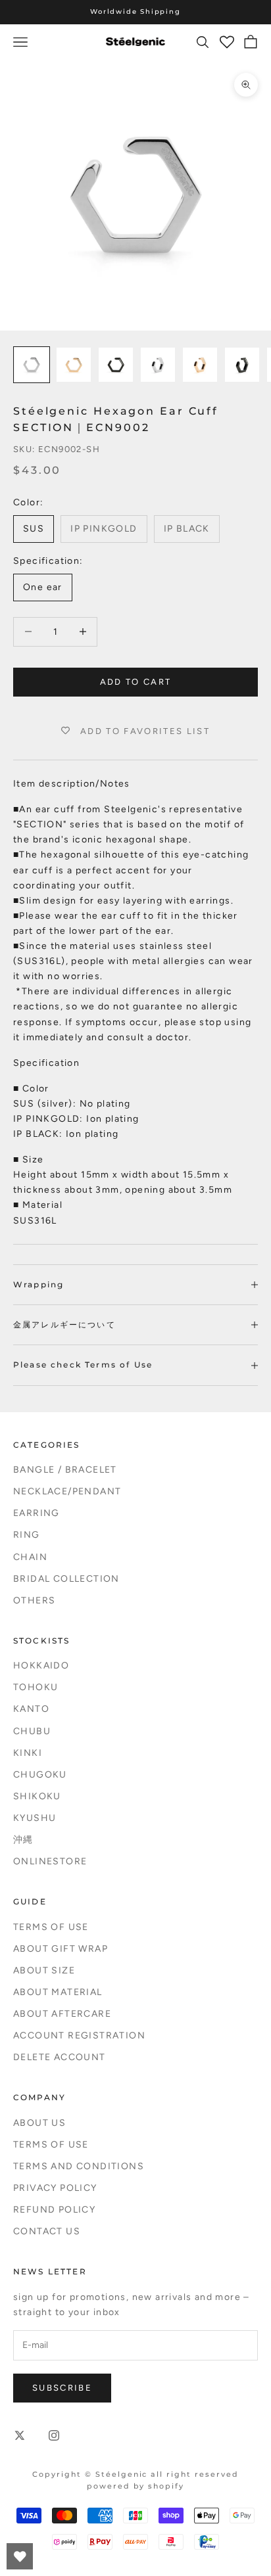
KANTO (31, 1709)
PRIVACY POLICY (55, 2188)
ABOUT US (39, 2123)
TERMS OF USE (51, 1927)
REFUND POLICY (54, 2210)
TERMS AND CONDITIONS (79, 2166)
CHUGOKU (40, 1775)
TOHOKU (36, 1687)
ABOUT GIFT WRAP (61, 1949)
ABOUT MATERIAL (58, 1992)
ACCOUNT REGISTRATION (79, 2035)
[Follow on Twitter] (20, 2435)
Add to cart (136, 682)
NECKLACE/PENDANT (67, 1491)
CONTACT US (47, 2231)
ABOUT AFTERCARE (62, 2014)
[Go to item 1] (32, 365)
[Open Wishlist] (20, 2556)
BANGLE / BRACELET (65, 1470)
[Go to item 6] (242, 365)
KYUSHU (35, 1818)
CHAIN (30, 1557)
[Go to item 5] (200, 365)
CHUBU (32, 1731)
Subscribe (62, 2388)
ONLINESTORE (50, 1861)
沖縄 (23, 1840)
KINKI (28, 1753)
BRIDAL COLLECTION (66, 1579)
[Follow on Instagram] (54, 2435)
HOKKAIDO (41, 1666)
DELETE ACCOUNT (60, 2057)
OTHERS (34, 1600)
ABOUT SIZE (44, 1970)
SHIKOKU (37, 1796)
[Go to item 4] (158, 365)
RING (27, 1535)
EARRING (37, 1513)
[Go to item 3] (116, 365)
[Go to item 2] (74, 365)
